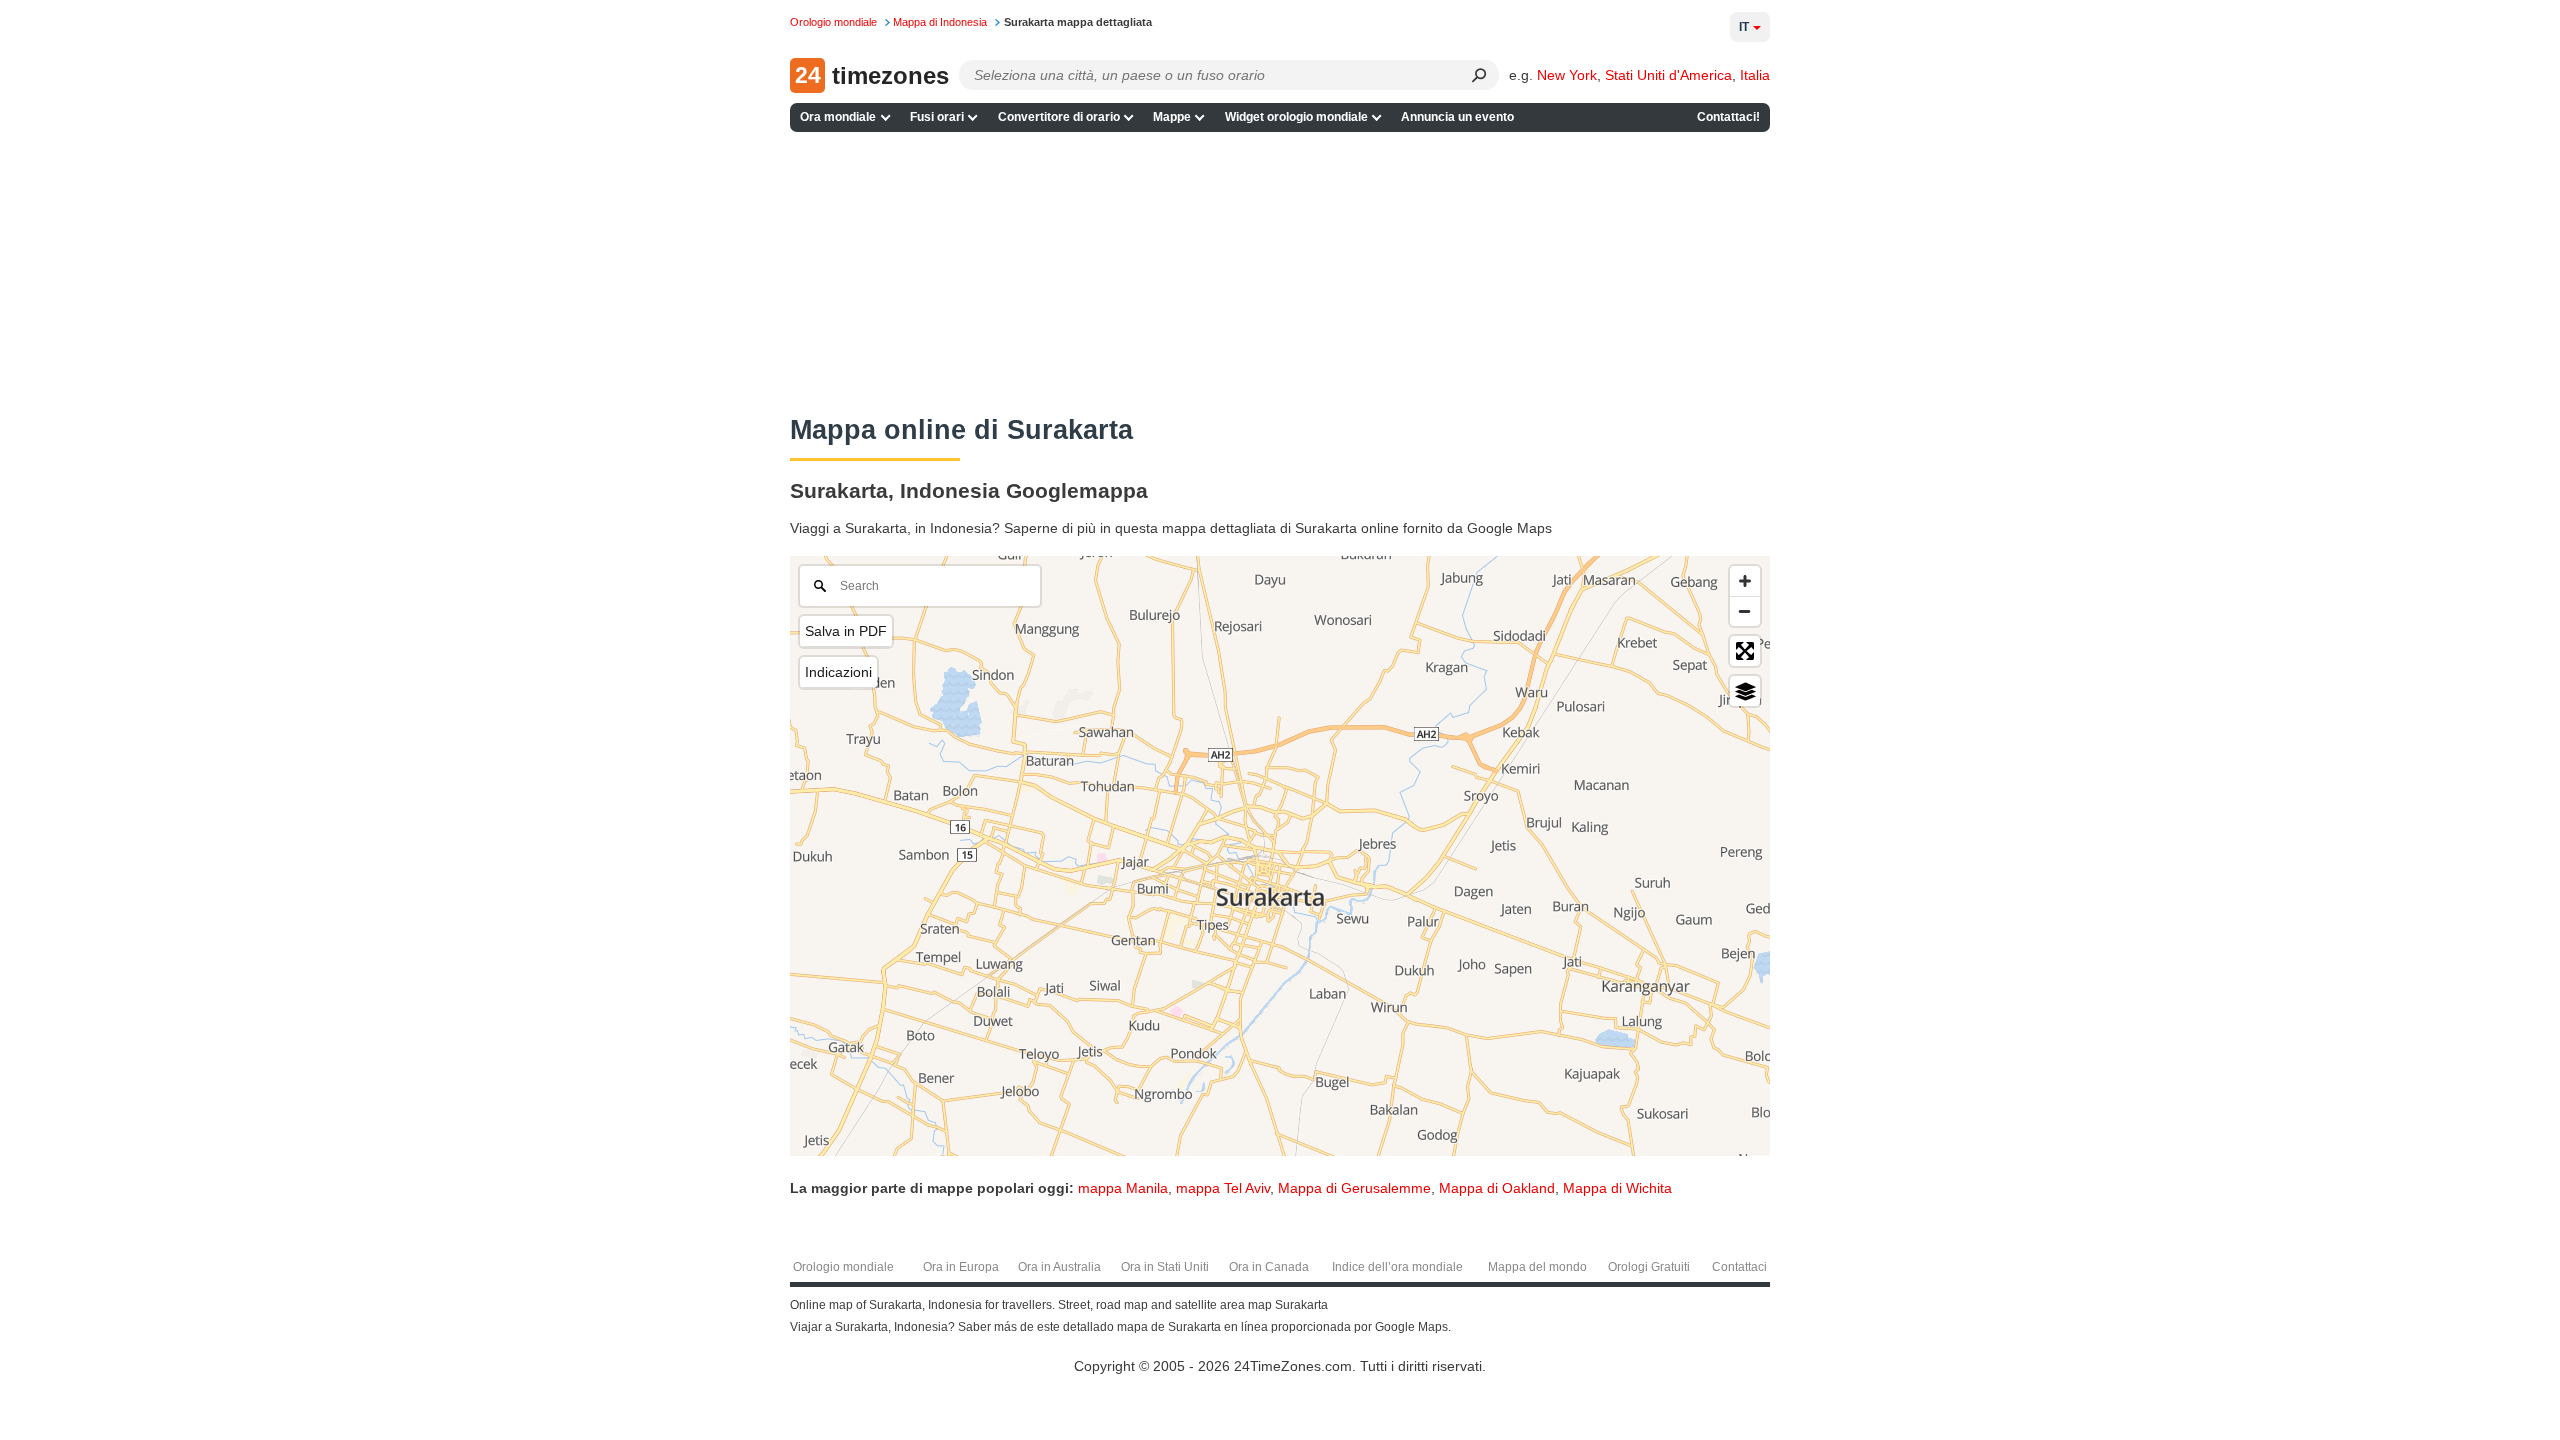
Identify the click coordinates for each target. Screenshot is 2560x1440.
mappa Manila (1123, 1188)
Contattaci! (1728, 117)
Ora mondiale (838, 117)
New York (1567, 75)
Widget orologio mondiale (1296, 117)
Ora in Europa (961, 1267)
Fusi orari (937, 117)
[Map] (1280, 856)
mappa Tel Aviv (1223, 1188)
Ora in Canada (1269, 1267)
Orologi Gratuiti (1649, 1267)
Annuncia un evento (1457, 117)
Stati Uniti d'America (1668, 75)
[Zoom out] (1745, 611)
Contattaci (1739, 1267)
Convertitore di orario (1059, 117)
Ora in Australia (1059, 1267)
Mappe (1172, 117)
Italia (1755, 75)
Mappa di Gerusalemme (1354, 1188)
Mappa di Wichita (1617, 1188)
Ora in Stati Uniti (1165, 1267)
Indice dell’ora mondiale (1397, 1267)
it (1744, 27)
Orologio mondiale (843, 1267)
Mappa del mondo (1537, 1267)
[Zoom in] (1745, 581)
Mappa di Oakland (1497, 1188)
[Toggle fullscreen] (1745, 651)
